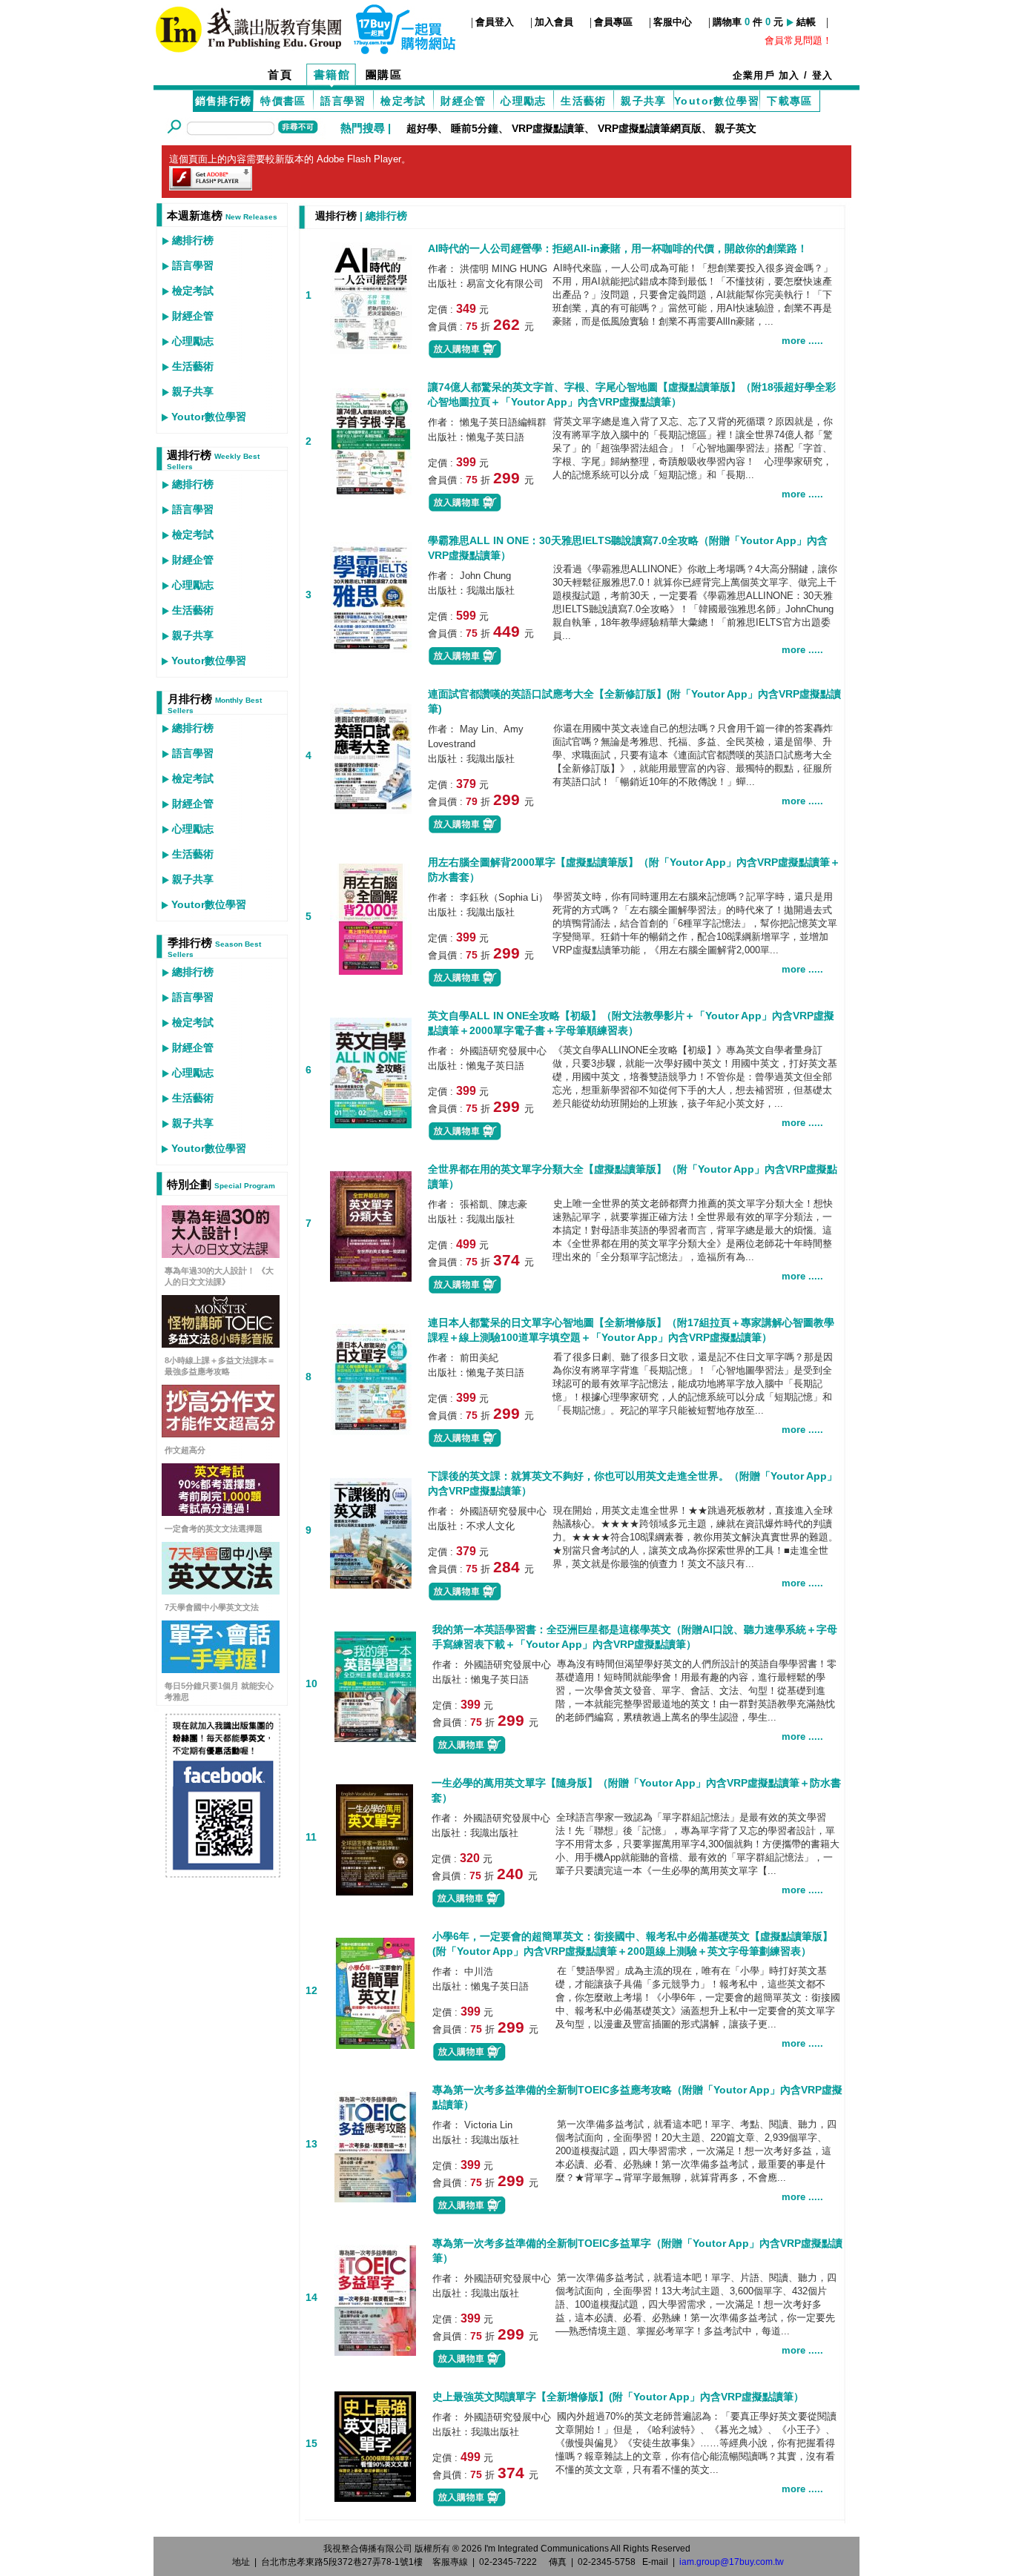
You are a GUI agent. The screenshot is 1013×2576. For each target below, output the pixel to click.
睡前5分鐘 (475, 128)
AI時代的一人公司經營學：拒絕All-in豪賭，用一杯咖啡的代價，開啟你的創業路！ (618, 248)
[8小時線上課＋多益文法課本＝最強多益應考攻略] (221, 1344)
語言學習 (343, 101)
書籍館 (332, 75)
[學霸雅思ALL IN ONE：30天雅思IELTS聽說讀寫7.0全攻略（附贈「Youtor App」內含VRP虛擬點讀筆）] (371, 596)
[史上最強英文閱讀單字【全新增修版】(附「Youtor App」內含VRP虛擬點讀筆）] (375, 2444)
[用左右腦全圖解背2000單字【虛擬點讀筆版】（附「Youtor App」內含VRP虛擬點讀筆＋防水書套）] (371, 917)
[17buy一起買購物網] (248, 28)
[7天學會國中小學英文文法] (221, 1590)
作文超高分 (185, 1450)
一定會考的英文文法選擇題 (214, 1529)
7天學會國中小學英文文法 (212, 1607)
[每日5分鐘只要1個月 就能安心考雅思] (221, 1669)
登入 (823, 75)
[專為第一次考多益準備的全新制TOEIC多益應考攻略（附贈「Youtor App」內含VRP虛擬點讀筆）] (375, 2145)
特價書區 (283, 101)
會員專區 (613, 22)
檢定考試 (403, 101)
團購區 (384, 75)
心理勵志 (524, 101)
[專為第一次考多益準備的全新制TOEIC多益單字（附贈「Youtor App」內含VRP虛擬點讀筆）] (375, 2298)
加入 (789, 75)
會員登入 (495, 22)
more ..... (802, 341)
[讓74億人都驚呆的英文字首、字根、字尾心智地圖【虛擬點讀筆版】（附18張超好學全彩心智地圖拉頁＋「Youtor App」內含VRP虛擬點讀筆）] (371, 442)
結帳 (806, 22)
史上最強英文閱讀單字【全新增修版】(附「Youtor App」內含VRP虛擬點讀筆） (618, 2397)
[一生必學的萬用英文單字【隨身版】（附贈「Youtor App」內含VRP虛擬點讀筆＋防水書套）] (374, 1838)
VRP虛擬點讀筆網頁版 (650, 128)
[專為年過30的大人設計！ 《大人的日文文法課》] (221, 1254)
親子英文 (736, 128)
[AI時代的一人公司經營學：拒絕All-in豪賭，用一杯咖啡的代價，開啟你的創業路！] (371, 296)
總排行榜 (193, 240)
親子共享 (644, 101)
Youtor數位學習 (717, 101)
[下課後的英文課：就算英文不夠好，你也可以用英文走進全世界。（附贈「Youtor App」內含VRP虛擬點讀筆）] (371, 1531)
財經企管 (463, 101)
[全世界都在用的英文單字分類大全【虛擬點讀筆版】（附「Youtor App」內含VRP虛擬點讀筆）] (371, 1224)
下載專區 (790, 101)
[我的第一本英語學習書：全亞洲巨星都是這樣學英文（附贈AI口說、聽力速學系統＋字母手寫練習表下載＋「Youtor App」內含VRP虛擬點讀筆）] (375, 1685)
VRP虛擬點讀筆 (548, 128)
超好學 (422, 128)
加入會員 (554, 22)
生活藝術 (584, 101)
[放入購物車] (465, 355)
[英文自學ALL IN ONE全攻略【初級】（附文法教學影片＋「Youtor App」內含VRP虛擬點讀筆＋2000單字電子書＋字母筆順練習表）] (371, 1071)
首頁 (280, 75)
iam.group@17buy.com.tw (732, 2562)
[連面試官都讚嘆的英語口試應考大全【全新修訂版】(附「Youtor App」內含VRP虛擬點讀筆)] (371, 756)
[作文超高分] (221, 1433)
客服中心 (673, 22)
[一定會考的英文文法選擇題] (221, 1512)
